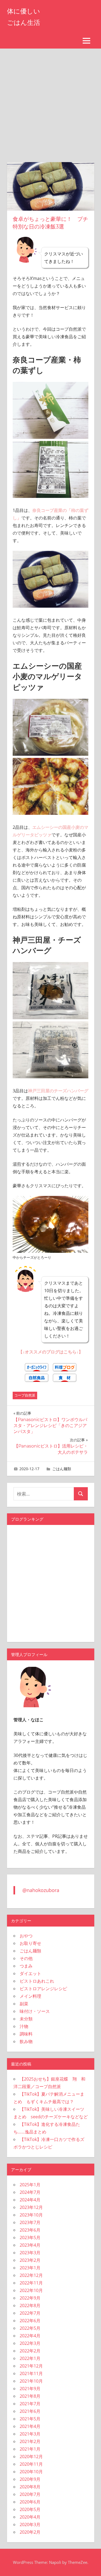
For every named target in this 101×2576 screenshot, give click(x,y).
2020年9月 (30, 2479)
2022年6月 (30, 2321)
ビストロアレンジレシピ (43, 1989)
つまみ (26, 1966)
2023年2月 (30, 2260)
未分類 (26, 2019)
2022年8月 (30, 2305)
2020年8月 (30, 2487)
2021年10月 (31, 2381)
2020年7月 (30, 2494)
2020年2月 (30, 2532)
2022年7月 (30, 2313)
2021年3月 (30, 2434)
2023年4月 (30, 2245)
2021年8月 (30, 2396)
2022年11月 (31, 2283)
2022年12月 (31, 2275)
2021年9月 (30, 2389)
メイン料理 (30, 1996)
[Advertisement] (50, 102)
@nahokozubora (41, 1890)
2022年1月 (30, 2358)
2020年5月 (30, 2509)
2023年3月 (30, 2253)
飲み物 (26, 2041)
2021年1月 (30, 2449)
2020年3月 (30, 2524)
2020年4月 (30, 2517)
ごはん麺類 (62, 1469)
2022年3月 (30, 2343)
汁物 (24, 2026)
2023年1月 (30, 2268)
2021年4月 (30, 2426)
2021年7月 (30, 2404)
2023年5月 (30, 2238)
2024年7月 (30, 2192)
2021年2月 (30, 2441)
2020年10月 (31, 2472)
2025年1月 (30, 2185)
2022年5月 (30, 2328)
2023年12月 (31, 2207)
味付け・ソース (35, 2011)
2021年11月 (31, 2373)
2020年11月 (31, 2464)
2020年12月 (31, 2457)
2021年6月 (30, 2411)
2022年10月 (31, 2290)
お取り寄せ (30, 1943)
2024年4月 (30, 2200)
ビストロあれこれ (37, 1981)
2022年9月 (30, 2298)
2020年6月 (30, 2502)
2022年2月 (30, 2351)
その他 (26, 1958)
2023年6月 (30, 2230)
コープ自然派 (25, 1395)
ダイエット (30, 1973)
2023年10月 (31, 2215)
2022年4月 (30, 2336)
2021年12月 (31, 2366)
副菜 (24, 2004)
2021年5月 (30, 2419)
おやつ (26, 1936)
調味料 (26, 2034)
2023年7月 (30, 2222)
